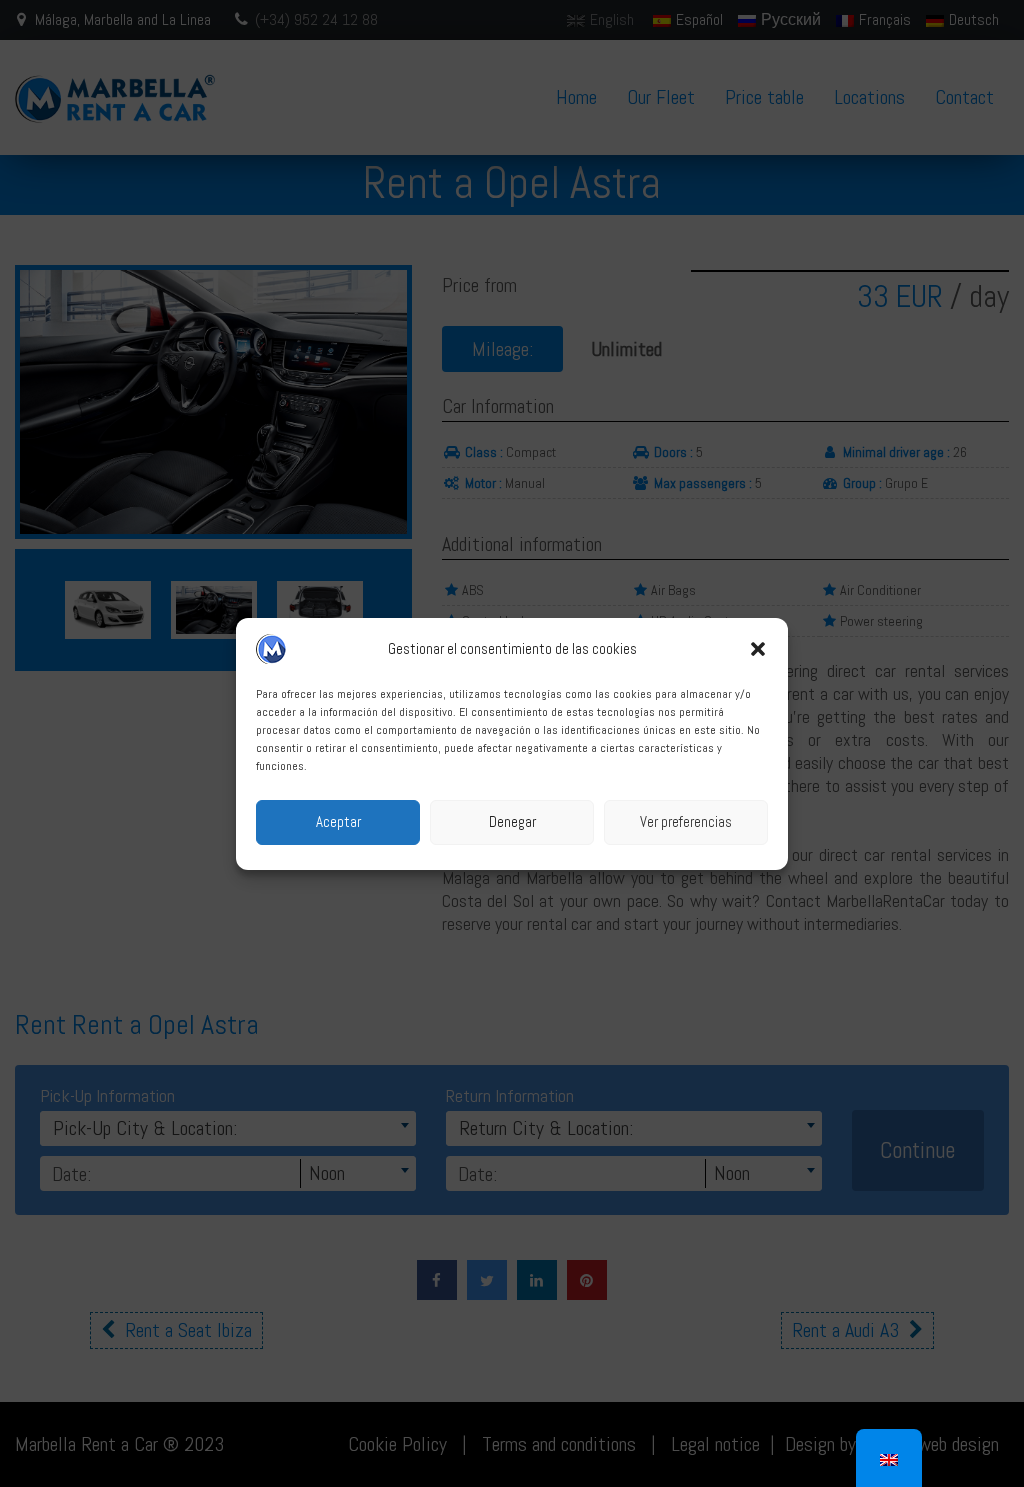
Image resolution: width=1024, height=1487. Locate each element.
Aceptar (338, 821)
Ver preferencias (686, 821)
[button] (758, 649)
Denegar (512, 821)
